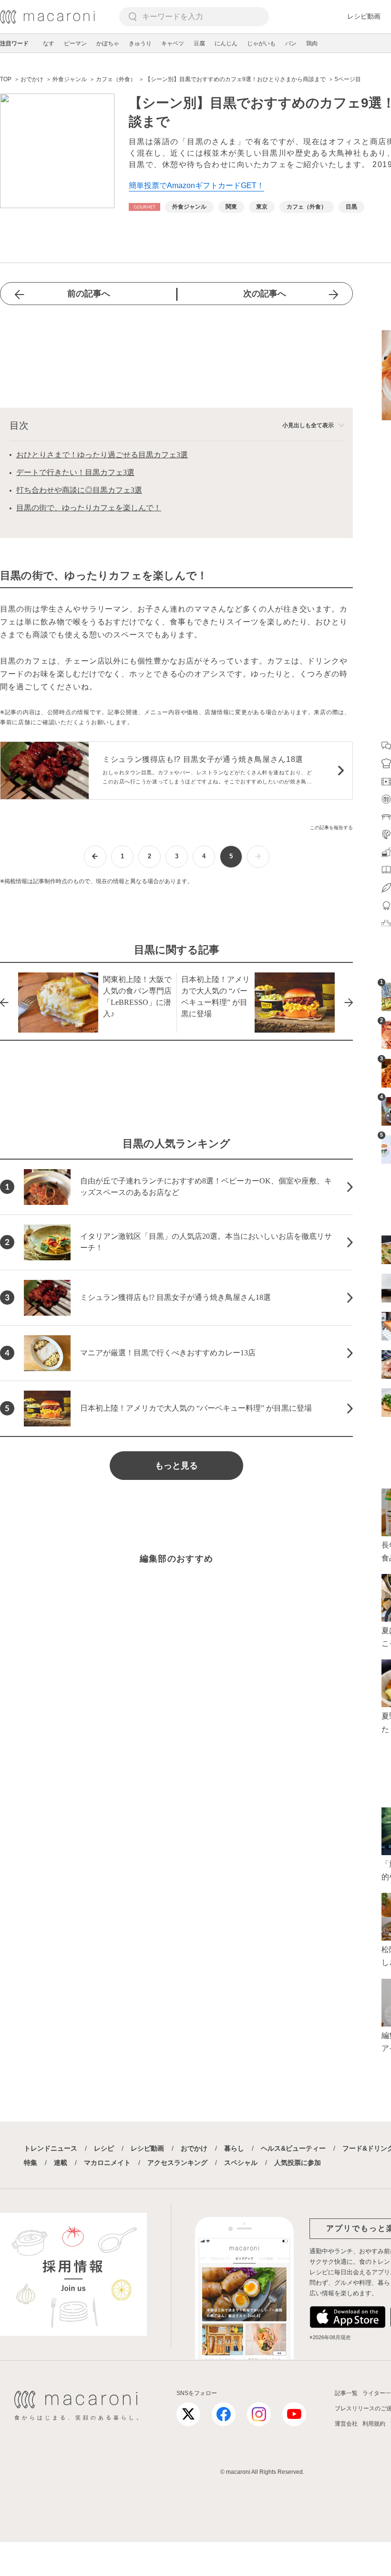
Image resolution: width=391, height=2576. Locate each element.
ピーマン (75, 43)
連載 (61, 2163)
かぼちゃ (108, 43)
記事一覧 (346, 2393)
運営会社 (346, 2424)
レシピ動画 (364, 16)
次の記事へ (265, 294)
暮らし (234, 2148)
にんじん (226, 43)
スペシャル (241, 2163)
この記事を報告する (331, 828)
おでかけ (194, 2148)
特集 (31, 2163)
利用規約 (374, 2424)
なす (49, 43)
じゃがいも (261, 43)
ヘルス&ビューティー (293, 2148)
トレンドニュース (51, 2148)
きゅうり (140, 43)
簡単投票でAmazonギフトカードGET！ (196, 185)
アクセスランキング (177, 2163)
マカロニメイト (107, 2163)
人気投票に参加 (298, 2163)
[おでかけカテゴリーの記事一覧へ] (144, 207)
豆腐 (199, 43)
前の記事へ (89, 294)
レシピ (104, 2148)
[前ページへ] (95, 857)
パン (291, 43)
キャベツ (173, 43)
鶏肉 (312, 43)
